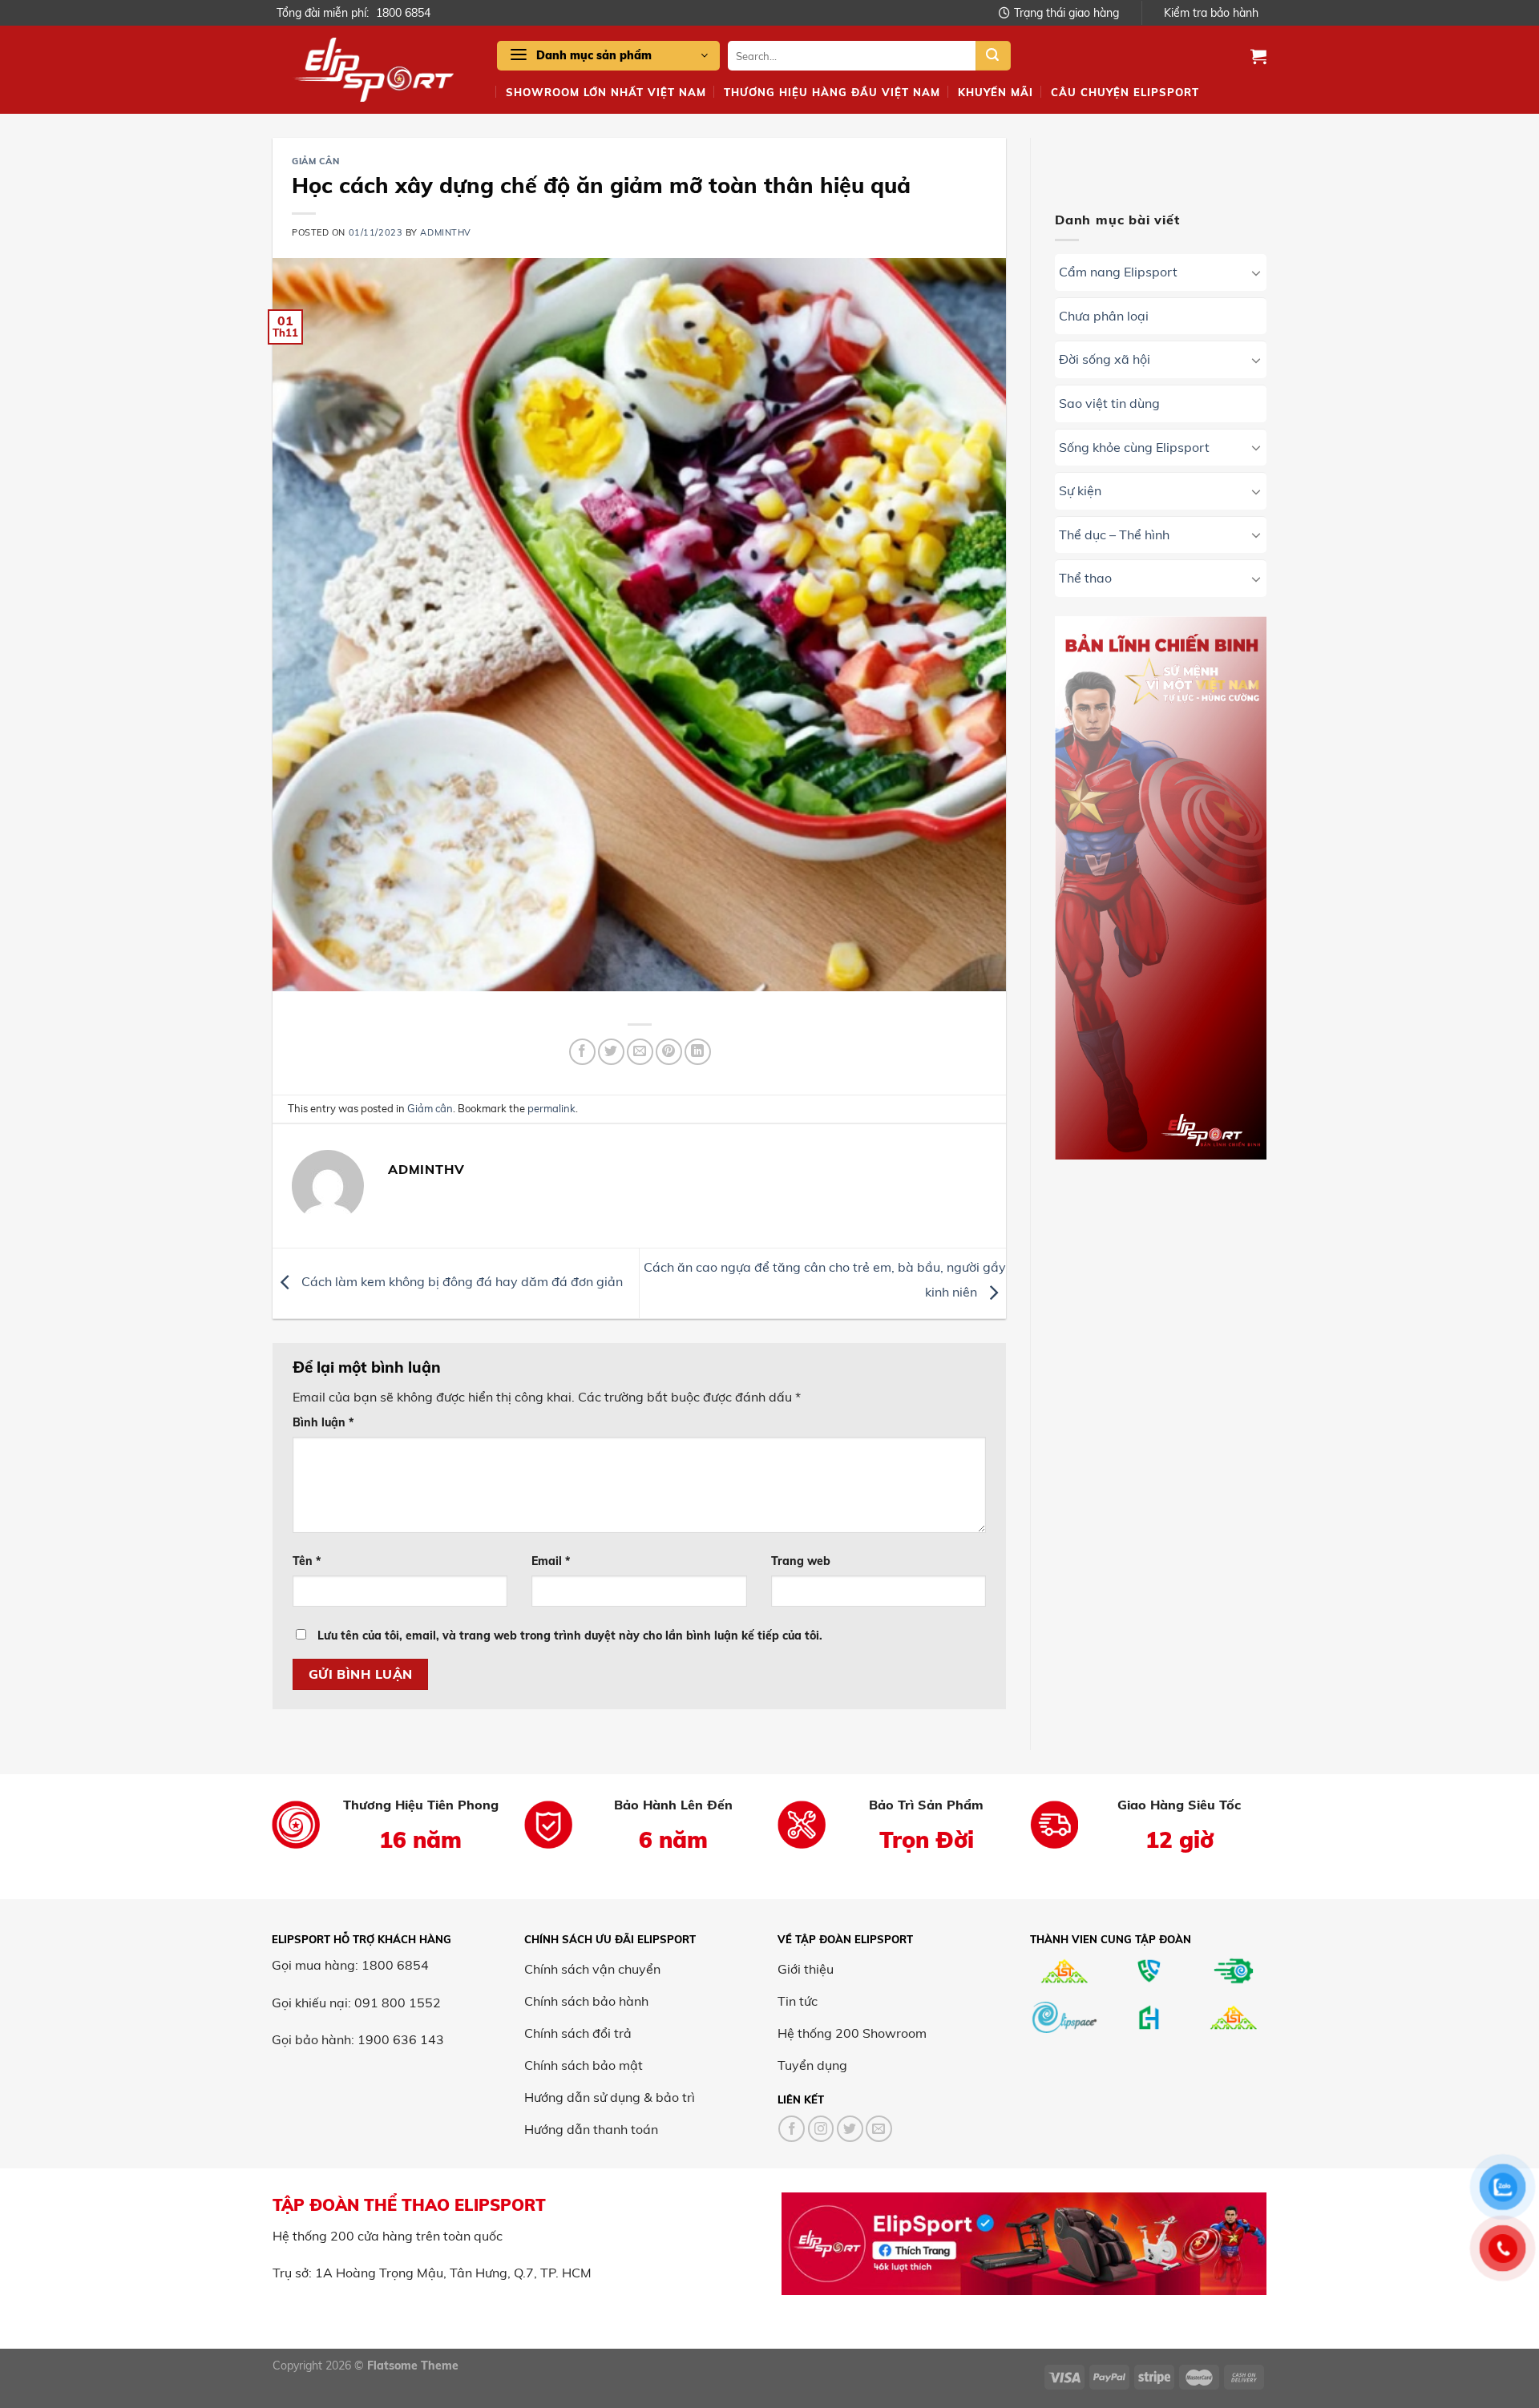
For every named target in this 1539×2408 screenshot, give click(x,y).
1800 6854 (403, 13)
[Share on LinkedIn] (698, 1052)
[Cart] (1258, 56)
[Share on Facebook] (582, 1052)
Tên (307, 1561)
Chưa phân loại (1104, 316)
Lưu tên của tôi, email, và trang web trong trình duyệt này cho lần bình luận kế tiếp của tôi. (570, 1636)
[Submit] (993, 56)
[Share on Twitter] (611, 1052)
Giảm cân (315, 161)
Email (551, 1561)
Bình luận (323, 1422)
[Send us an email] (879, 2129)
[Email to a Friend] (640, 1052)
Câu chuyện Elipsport (1125, 92)
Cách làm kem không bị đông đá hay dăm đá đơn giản (460, 1281)
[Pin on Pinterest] (669, 1052)
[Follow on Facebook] (792, 2129)
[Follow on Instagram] (821, 2129)
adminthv (445, 232)
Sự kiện (1080, 491)
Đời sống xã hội (1105, 360)
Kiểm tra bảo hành (1211, 13)
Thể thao (1085, 579)
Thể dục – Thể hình (1114, 534)
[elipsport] (373, 70)
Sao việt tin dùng (1109, 403)
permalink (551, 1108)
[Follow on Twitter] (850, 2129)
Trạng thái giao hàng (1066, 13)
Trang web (801, 1561)
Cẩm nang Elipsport (1118, 272)
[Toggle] (1256, 272)
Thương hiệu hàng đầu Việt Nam (832, 92)
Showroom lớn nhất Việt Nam (606, 92)
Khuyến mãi (996, 92)
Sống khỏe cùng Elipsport (1134, 447)
